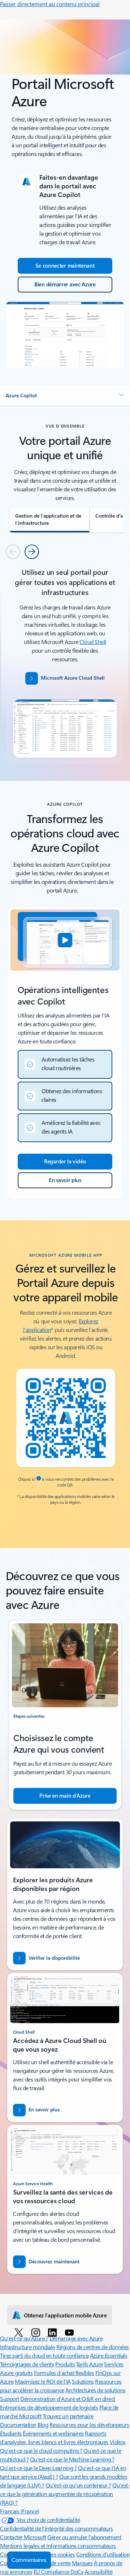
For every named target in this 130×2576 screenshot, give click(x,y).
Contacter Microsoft (23, 2537)
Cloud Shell (93, 642)
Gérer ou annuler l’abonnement (84, 2537)
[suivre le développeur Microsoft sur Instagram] (37, 2332)
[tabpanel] (65, 665)
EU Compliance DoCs (58, 2571)
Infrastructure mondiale (27, 2347)
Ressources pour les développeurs (89, 2425)
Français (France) (20, 2511)
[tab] (49, 520)
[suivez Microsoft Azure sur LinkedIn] (54, 2332)
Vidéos (118, 2442)
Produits (65, 2364)
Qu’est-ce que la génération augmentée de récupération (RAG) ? (65, 2494)
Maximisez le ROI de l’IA (43, 2381)
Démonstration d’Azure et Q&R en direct (68, 2399)
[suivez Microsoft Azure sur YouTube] (71, 2332)
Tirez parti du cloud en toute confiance (44, 2355)
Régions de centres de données (93, 2347)
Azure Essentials (109, 2355)
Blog (43, 2425)
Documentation (18, 2425)
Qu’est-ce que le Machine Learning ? (72, 2459)
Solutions (83, 2381)
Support (10, 2399)
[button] (65, 395)
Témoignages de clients (27, 2364)
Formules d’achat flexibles (64, 2373)
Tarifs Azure (90, 2364)
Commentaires (29, 2560)
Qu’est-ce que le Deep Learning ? (38, 2468)
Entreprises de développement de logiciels (49, 2407)
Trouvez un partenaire (68, 2416)
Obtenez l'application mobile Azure (65, 2315)
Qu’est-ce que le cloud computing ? (41, 2450)
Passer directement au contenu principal (50, 4)
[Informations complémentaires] (39, 1479)
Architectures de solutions (96, 2390)
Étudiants (11, 2433)
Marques (82, 2563)
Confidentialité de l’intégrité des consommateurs (57, 2528)
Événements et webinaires (53, 2433)
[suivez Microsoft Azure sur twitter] (20, 2332)
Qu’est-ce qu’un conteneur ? (78, 2485)
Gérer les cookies (55, 2554)
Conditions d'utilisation (103, 2554)
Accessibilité (99, 2571)
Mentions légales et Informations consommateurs (58, 2546)
